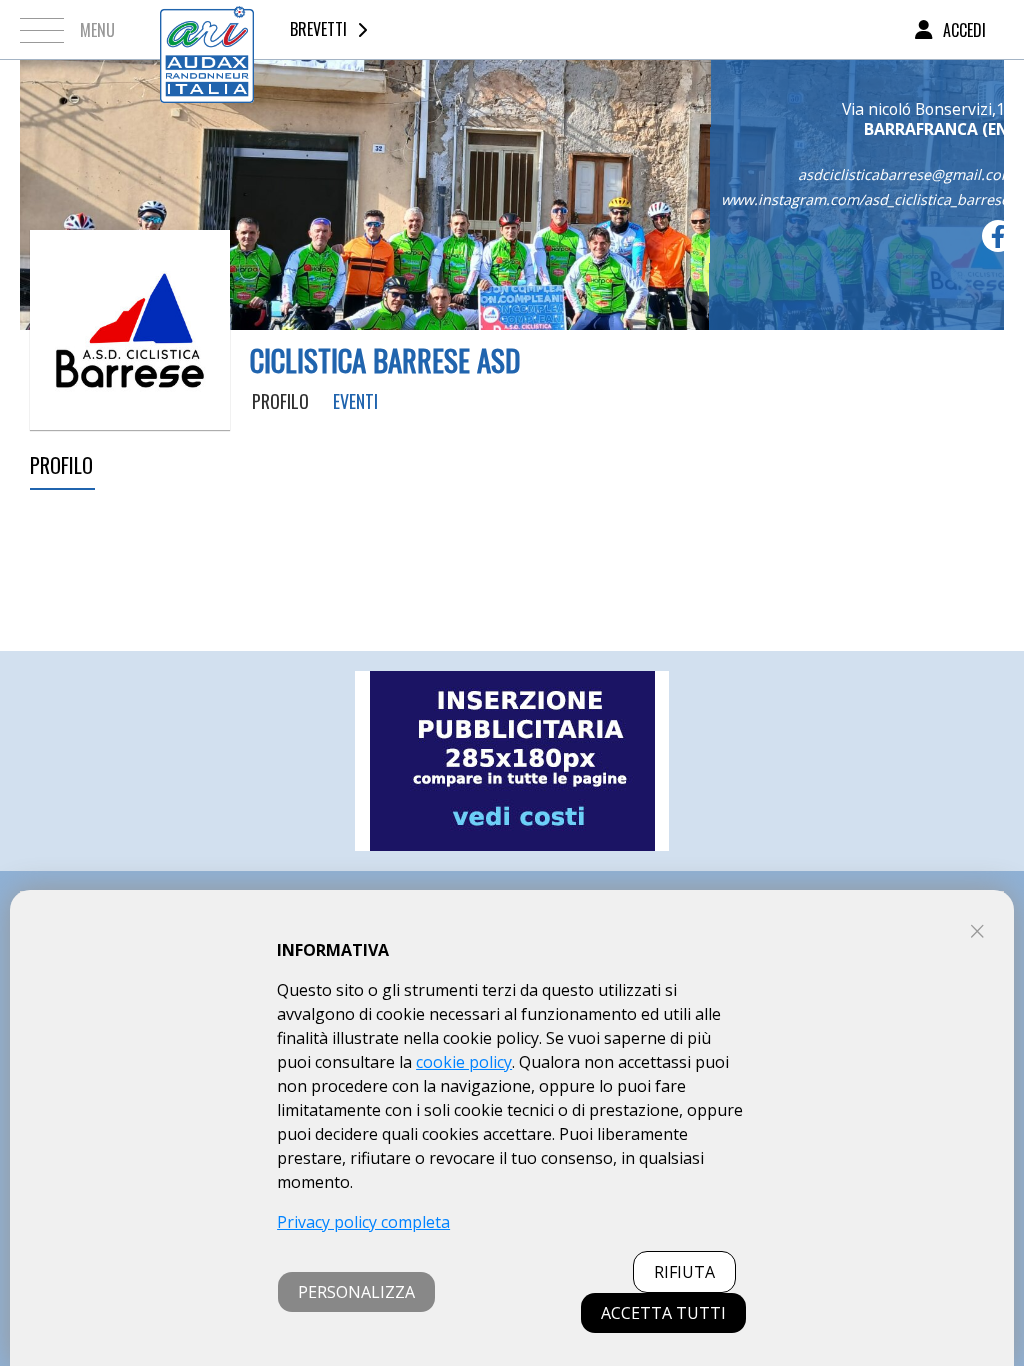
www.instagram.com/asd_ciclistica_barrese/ (867, 199)
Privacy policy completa (363, 1222)
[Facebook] (998, 236)
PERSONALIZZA (356, 1292)
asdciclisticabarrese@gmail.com (906, 174)
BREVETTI (318, 29)
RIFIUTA (684, 1272)
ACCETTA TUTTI (663, 1313)
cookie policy (464, 1062)
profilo (280, 401)
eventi (355, 401)
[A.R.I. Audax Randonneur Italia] (207, 29)
